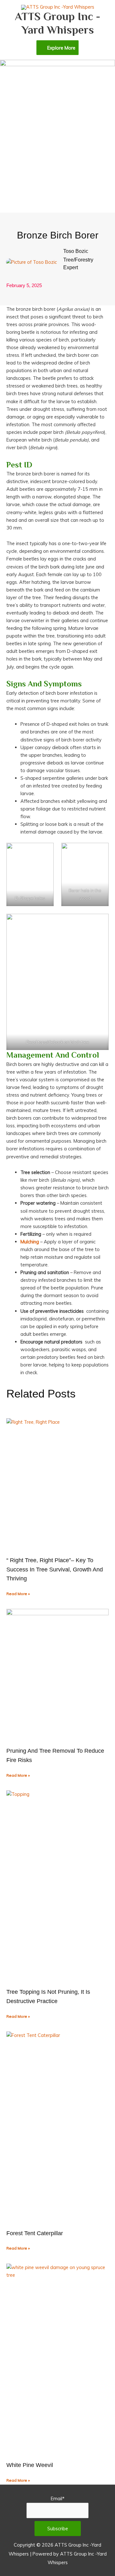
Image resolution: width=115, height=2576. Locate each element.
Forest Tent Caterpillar (35, 2233)
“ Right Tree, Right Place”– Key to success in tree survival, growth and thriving (55, 1570)
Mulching (30, 1242)
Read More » (18, 1594)
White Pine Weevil (31, 2465)
